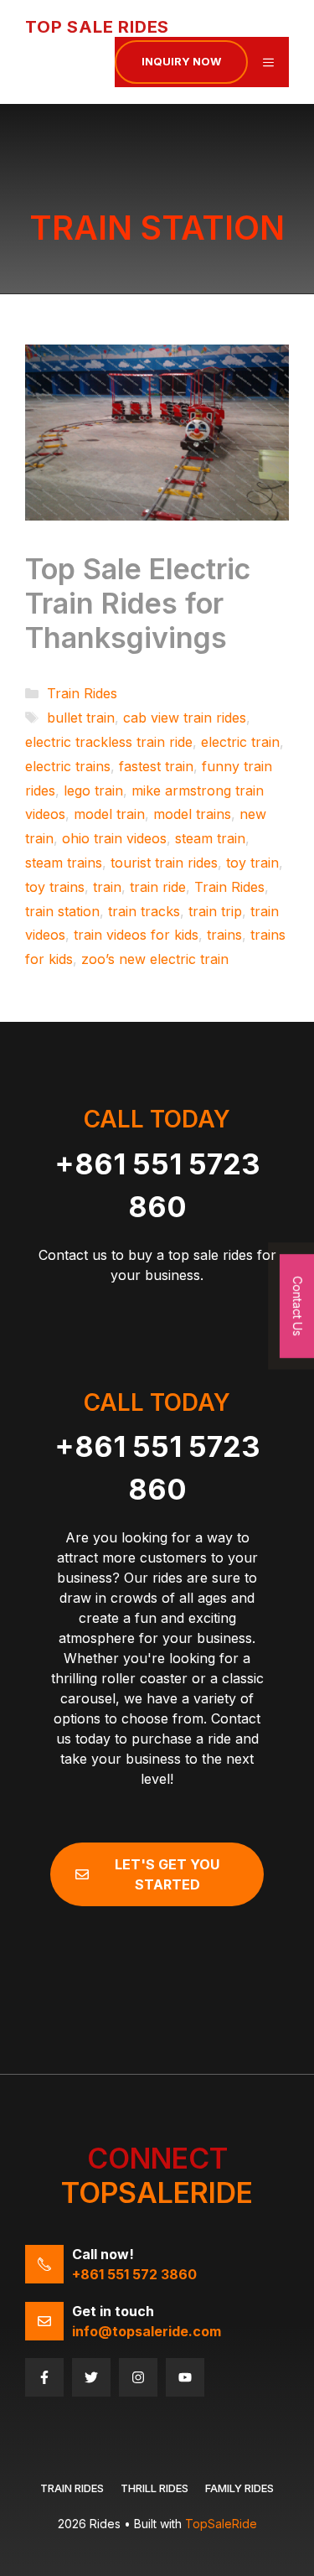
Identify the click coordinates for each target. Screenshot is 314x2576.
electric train (240, 742)
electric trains (68, 766)
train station (62, 911)
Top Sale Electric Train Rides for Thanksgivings (138, 603)
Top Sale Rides (97, 27)
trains (224, 935)
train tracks (144, 911)
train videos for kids (136, 935)
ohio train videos (114, 838)
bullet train (81, 718)
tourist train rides (164, 863)
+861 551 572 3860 (134, 2274)
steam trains (64, 863)
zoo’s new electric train (155, 959)
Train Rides (82, 693)
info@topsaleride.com (147, 2331)
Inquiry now (181, 61)
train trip (215, 911)
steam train (210, 838)
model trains (192, 814)
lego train (93, 790)
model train (109, 814)
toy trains (55, 887)
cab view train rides (185, 718)
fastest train (156, 766)
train (107, 887)
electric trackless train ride (109, 742)
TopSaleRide (221, 2524)
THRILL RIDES (154, 2488)
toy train (252, 863)
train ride (158, 887)
